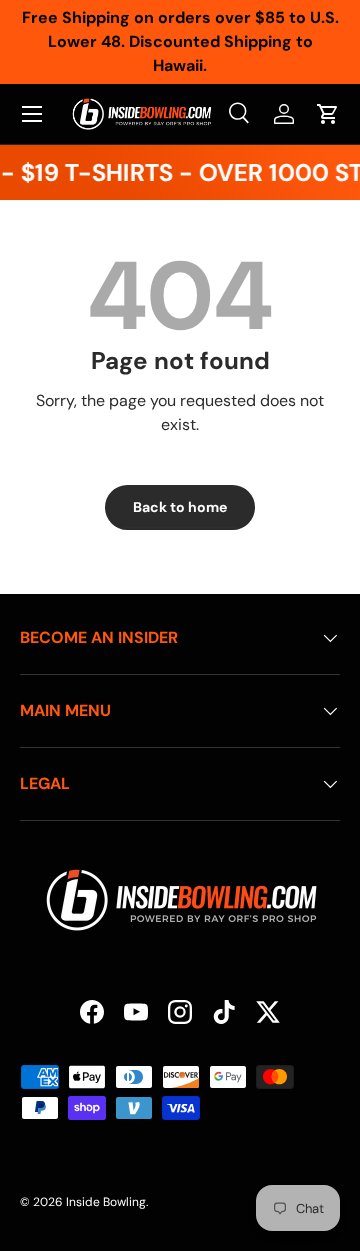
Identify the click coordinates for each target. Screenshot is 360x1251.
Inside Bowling (106, 1202)
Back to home (180, 507)
